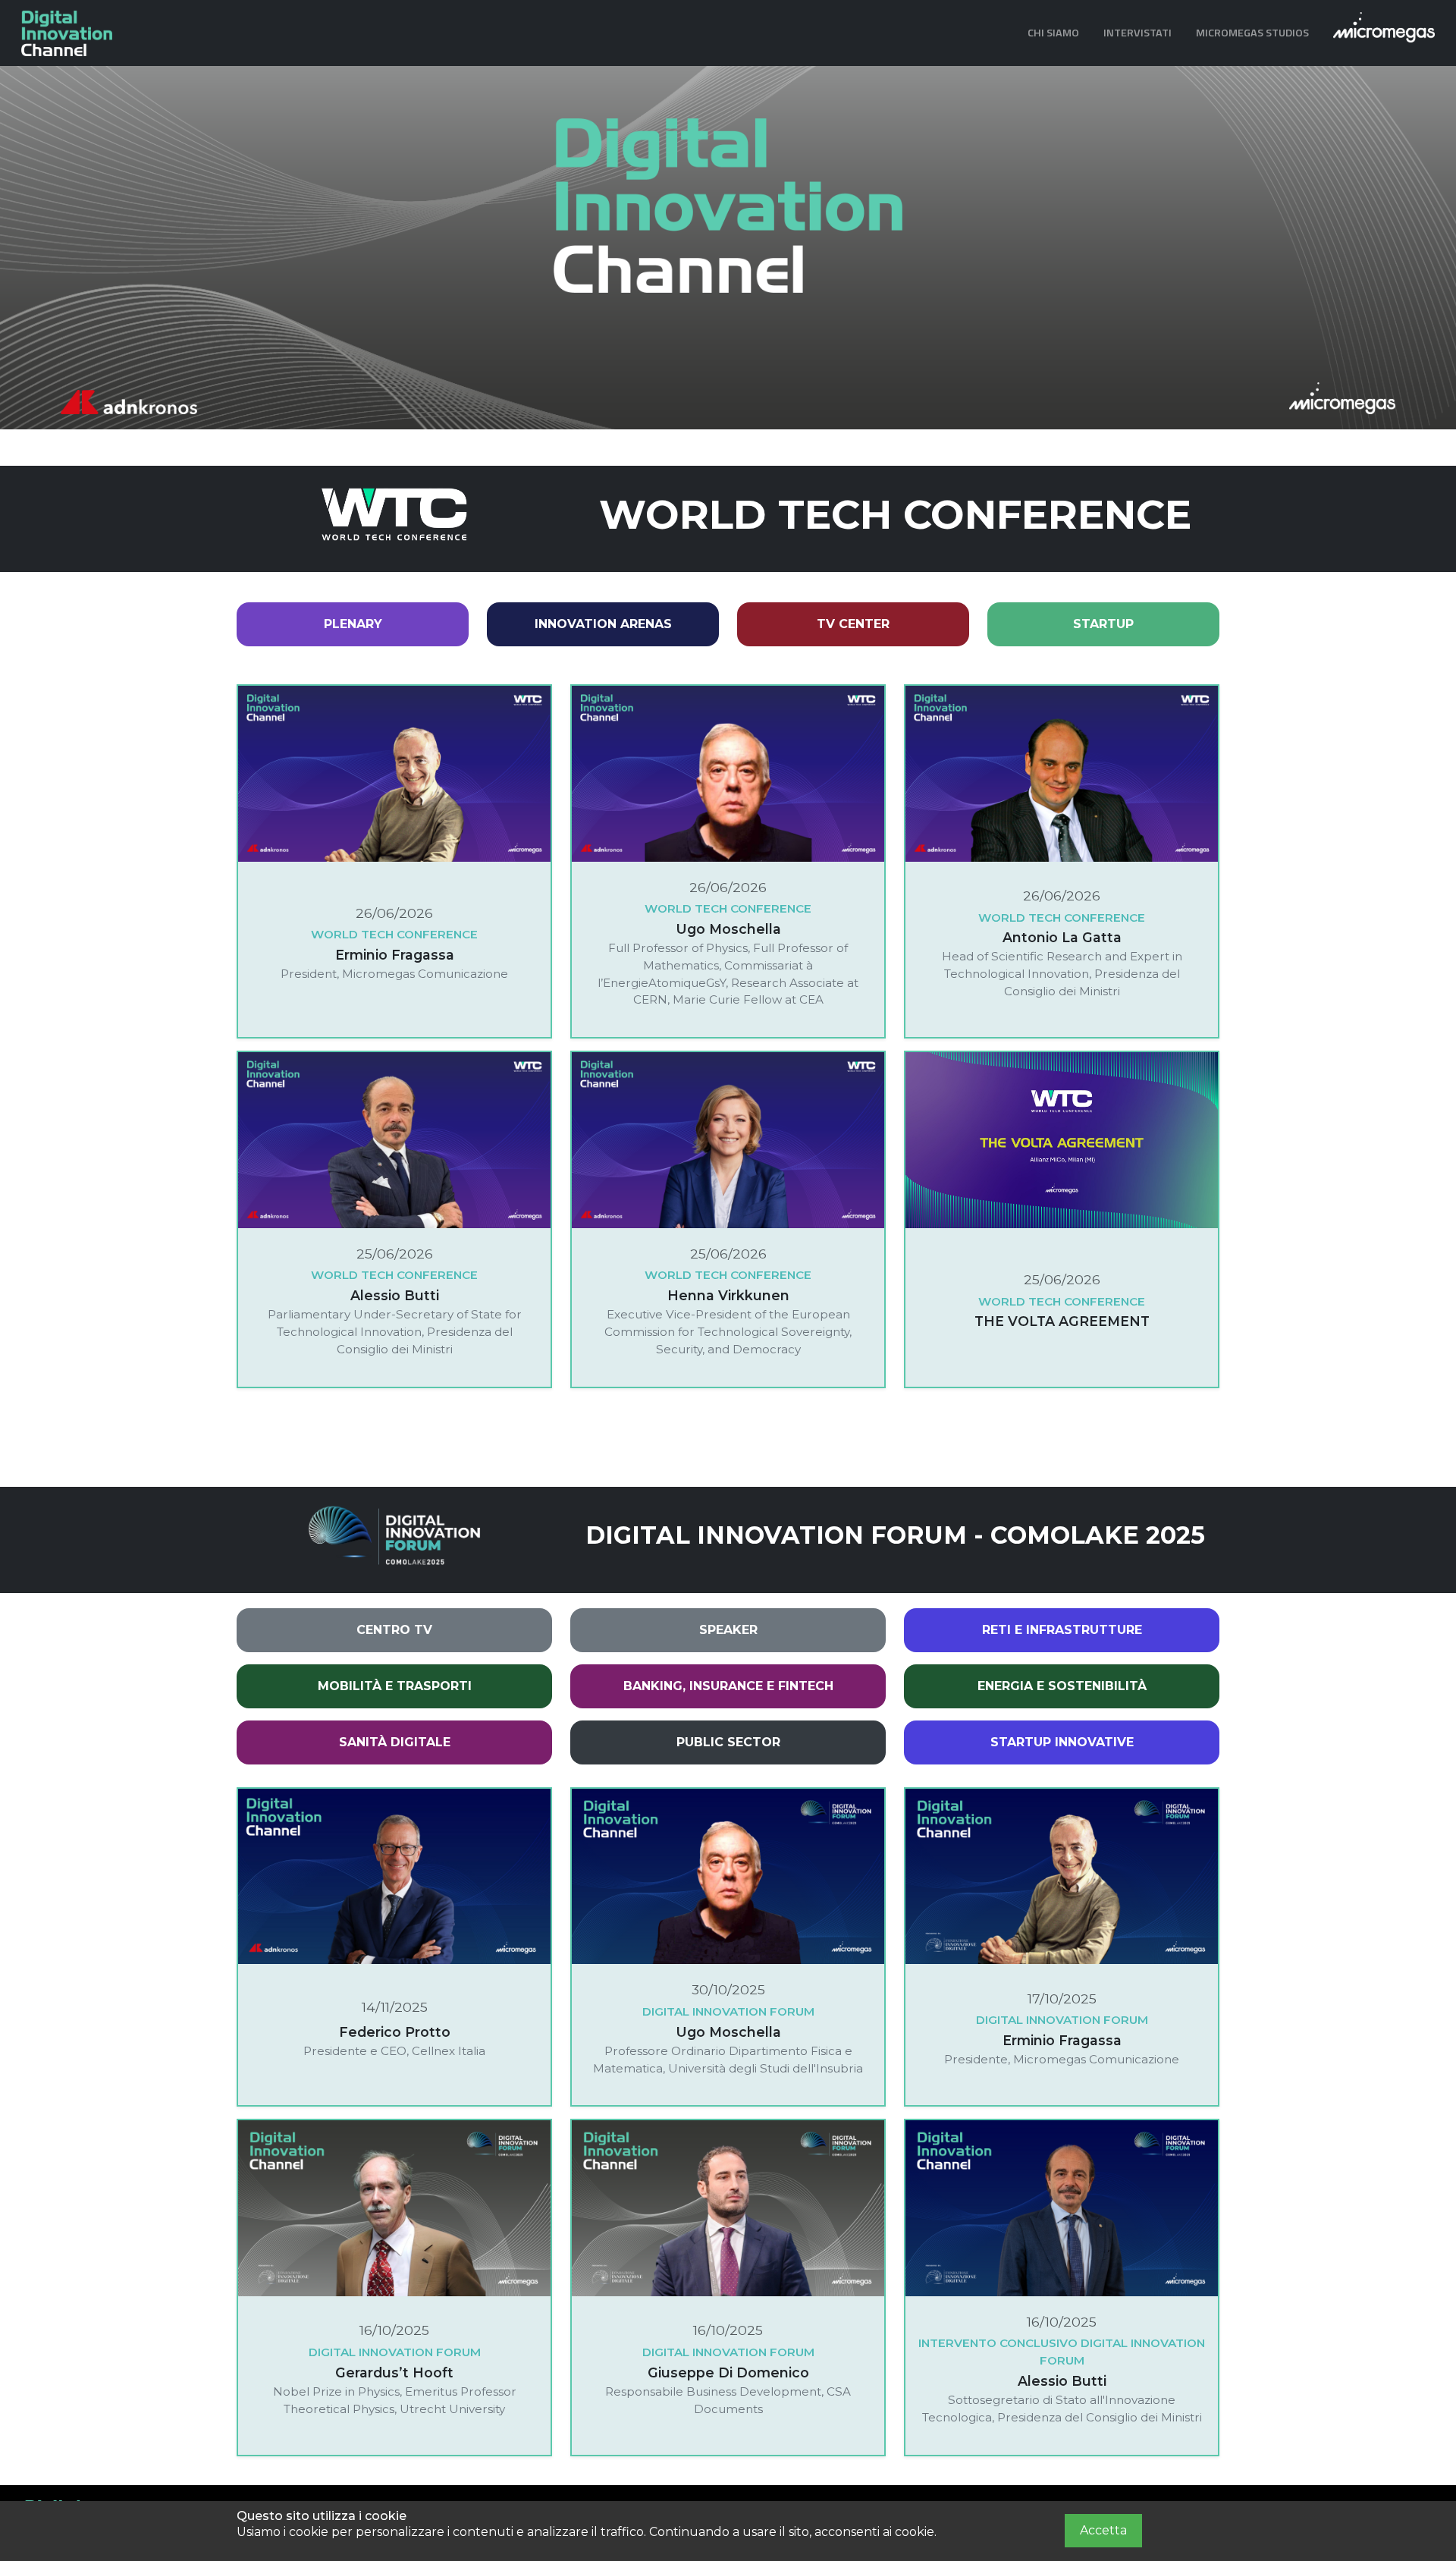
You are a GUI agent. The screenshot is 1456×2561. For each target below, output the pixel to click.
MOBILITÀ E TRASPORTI (395, 1686)
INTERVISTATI (1137, 33)
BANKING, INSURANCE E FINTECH (728, 1686)
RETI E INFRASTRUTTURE (1062, 1630)
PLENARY (353, 624)
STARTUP (1103, 624)
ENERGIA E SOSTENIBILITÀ (1062, 1686)
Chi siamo (1053, 33)
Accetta (1103, 2530)
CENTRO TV (394, 1630)
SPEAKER (728, 1630)
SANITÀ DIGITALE (395, 1742)
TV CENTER (853, 624)
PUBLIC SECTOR (728, 1742)
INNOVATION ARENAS (603, 624)
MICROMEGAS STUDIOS (1252, 33)
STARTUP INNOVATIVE (1062, 1742)
